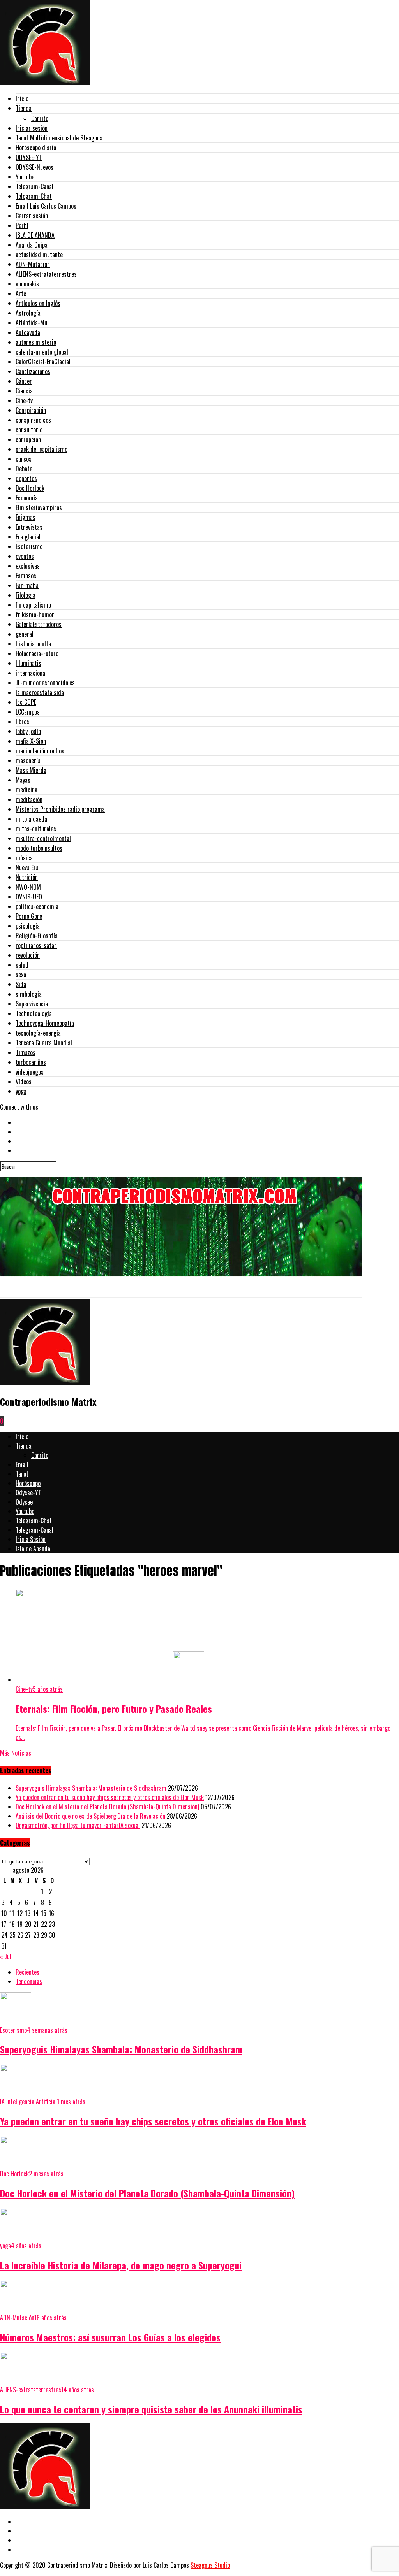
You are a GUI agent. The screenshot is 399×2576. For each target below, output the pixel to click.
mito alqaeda (31, 819)
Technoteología (34, 1013)
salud (22, 965)
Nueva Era (27, 867)
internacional (31, 673)
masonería (28, 760)
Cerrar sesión (32, 216)
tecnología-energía (38, 1033)
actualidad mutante (39, 255)
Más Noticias (16, 1753)
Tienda (24, 108)
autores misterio (36, 342)
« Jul (6, 1956)
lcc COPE (26, 702)
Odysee (24, 1502)
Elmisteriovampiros (39, 507)
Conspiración (31, 410)
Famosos (26, 576)
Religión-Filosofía (37, 936)
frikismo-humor (35, 615)
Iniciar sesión (32, 128)
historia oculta (33, 644)
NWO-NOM (28, 887)
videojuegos (30, 1072)
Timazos (26, 1052)
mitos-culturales (36, 829)
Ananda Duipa (32, 245)
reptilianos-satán (36, 945)
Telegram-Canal (34, 186)
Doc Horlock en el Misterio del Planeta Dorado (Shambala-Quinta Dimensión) (107, 1807)
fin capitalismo (33, 605)
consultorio (29, 430)
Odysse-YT (28, 1493)
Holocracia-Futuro (37, 653)
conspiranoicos (33, 420)
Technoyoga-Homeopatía (45, 1023)
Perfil (22, 225)
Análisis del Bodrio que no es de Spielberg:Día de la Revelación (90, 1816)
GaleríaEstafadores (39, 624)
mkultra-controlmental (43, 838)
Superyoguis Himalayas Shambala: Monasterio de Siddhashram (91, 1788)
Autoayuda (28, 332)
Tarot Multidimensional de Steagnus (59, 138)
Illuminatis (28, 663)
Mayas (23, 780)
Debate (24, 469)
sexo (21, 975)
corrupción (28, 439)
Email (22, 1464)
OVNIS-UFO (29, 897)
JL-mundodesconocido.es (45, 683)
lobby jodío (28, 731)
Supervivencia (32, 1004)
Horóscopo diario (36, 148)
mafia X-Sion (31, 741)
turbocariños (31, 1062)
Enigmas (26, 517)
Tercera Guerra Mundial (44, 1043)
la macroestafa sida (40, 692)
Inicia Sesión (31, 1539)
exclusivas (28, 566)
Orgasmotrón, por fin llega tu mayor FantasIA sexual (78, 1825)
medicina (26, 790)
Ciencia (24, 391)
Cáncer (24, 381)
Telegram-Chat (34, 196)
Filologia (26, 595)
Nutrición (27, 877)
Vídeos (24, 1082)
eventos (25, 556)
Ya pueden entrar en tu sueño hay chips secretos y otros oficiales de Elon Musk (110, 1797)
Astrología (28, 313)
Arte (21, 293)
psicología (28, 926)
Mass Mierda (31, 770)
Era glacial (28, 537)
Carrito (40, 118)
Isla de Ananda (33, 1549)
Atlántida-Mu (31, 323)
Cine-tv (24, 400)
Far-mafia (27, 585)
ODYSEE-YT (29, 157)
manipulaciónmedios (40, 751)
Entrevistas (29, 527)
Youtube (25, 177)
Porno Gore (29, 916)
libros (22, 722)
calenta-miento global (42, 352)
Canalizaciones (33, 371)
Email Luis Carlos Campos (46, 206)
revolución (28, 955)
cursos (24, 459)
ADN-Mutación (33, 264)
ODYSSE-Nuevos (34, 167)
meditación (29, 799)
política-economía (37, 906)
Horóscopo (28, 1483)
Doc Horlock (30, 488)
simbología (29, 994)
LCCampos (28, 712)
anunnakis (27, 284)
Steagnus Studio (210, 2565)
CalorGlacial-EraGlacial (43, 362)
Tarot (22, 1474)
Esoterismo (29, 546)
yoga (21, 1091)
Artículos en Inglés (38, 303)
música (24, 858)
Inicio (22, 98)
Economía (27, 498)
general (25, 634)
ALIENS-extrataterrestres (46, 274)
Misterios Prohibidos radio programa (60, 809)
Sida (21, 984)
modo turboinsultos (39, 848)
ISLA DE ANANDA (35, 235)
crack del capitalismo (41, 449)
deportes (26, 478)
